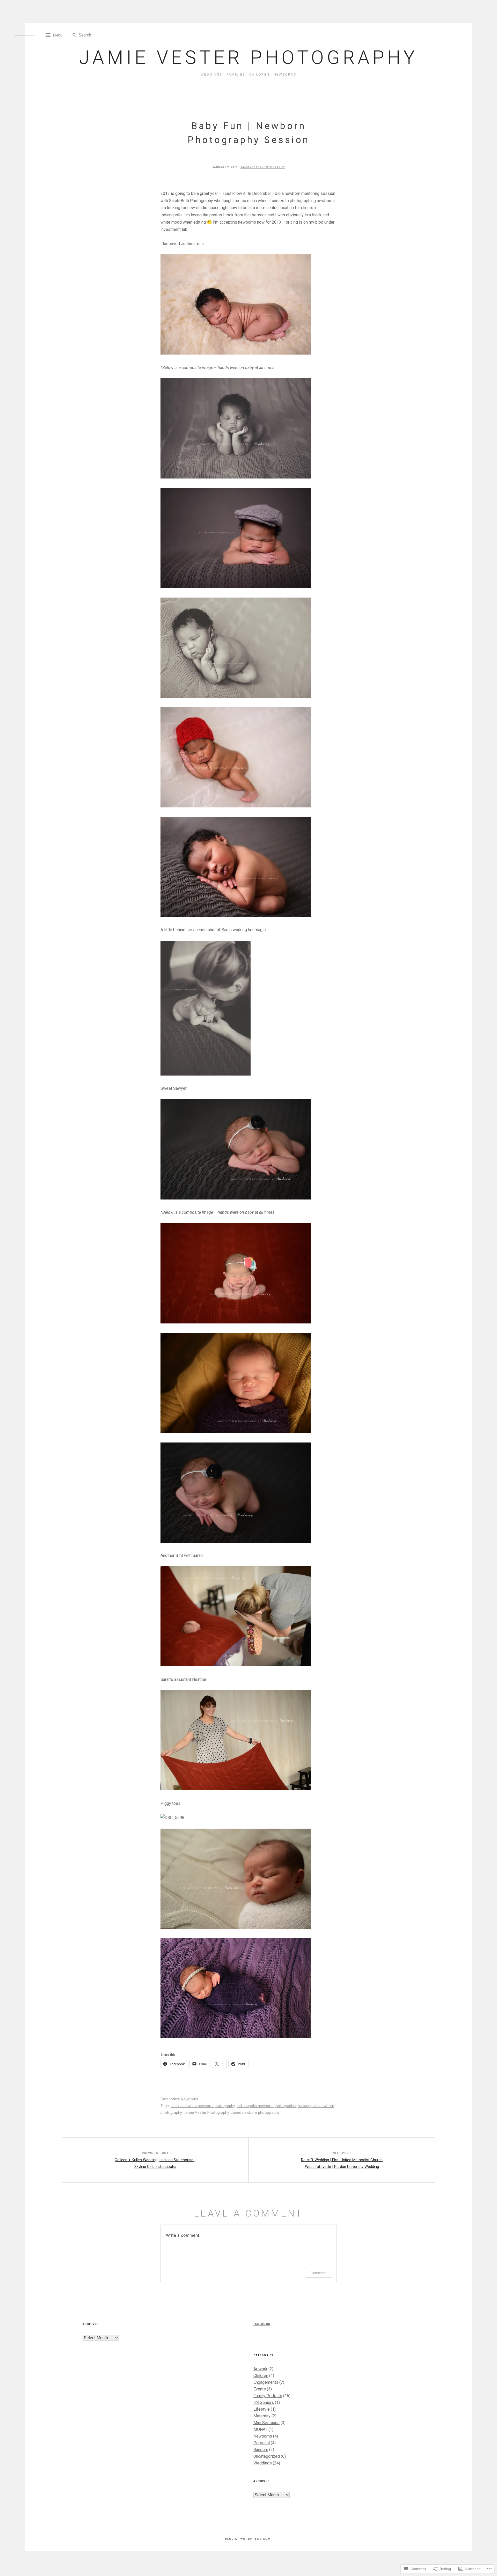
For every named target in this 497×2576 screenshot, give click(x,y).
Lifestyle (262, 2409)
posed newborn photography (255, 2113)
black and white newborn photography (203, 2106)
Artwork (260, 2369)
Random (261, 2450)
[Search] (74, 35)
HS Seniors (264, 2402)
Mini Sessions (266, 2423)
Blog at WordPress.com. (248, 2539)
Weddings (263, 2463)
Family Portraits (268, 2396)
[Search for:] (102, 35)
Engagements (266, 2382)
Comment (319, 2273)
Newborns (190, 2099)
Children (261, 2376)
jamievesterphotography (263, 167)
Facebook (262, 2324)
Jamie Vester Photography (248, 58)
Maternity (262, 2416)
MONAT (260, 2429)
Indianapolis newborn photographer (266, 2106)
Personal (262, 2443)
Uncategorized (267, 2456)
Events (260, 2389)
